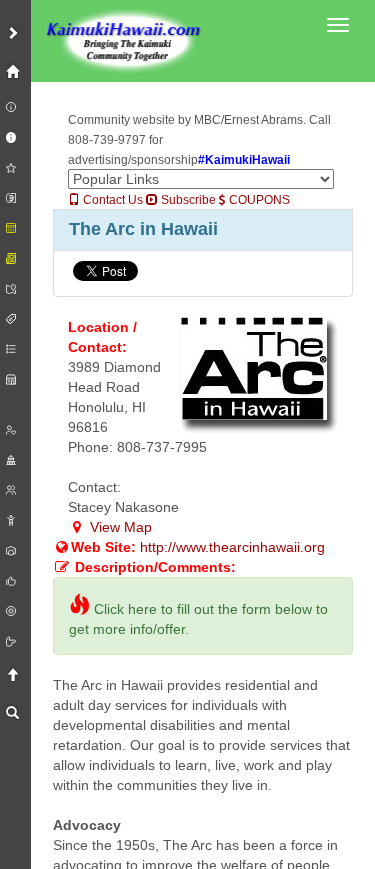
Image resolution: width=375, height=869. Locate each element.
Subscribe (187, 200)
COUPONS (258, 200)
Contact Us (111, 200)
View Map (119, 527)
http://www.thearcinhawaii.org (232, 547)
